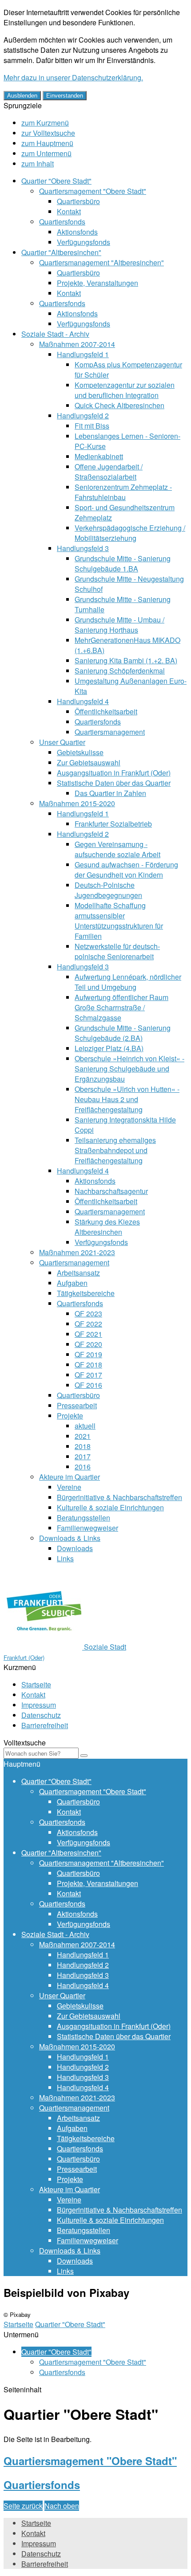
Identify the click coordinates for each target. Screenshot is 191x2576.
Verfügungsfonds (84, 242)
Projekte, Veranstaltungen (97, 283)
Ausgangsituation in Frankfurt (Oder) (114, 773)
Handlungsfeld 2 (83, 416)
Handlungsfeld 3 (83, 548)
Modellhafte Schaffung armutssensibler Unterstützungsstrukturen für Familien (119, 921)
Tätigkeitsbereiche (86, 1293)
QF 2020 (88, 1344)
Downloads (75, 1548)
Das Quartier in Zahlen (110, 793)
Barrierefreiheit (45, 1725)
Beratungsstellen (84, 1518)
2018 (83, 1446)
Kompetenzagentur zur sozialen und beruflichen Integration (125, 390)
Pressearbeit (77, 1405)
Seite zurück (23, 2506)
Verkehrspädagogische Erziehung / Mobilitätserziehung (130, 533)
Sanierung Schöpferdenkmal (120, 671)
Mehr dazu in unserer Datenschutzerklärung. (73, 77)
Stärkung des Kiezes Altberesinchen (107, 1227)
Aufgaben (72, 1283)
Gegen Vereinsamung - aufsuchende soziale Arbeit (117, 849)
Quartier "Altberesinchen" (61, 252)
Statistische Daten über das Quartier (114, 783)
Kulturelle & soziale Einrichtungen (110, 1507)
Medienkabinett (99, 456)
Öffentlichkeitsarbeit (106, 711)
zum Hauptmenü (47, 143)
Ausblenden (22, 96)
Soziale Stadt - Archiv (55, 334)
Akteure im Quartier (70, 1477)
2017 (83, 1456)
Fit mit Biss (92, 426)
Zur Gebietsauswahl (89, 762)
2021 (83, 1436)
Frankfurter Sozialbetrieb (113, 824)
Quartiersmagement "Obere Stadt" (93, 191)
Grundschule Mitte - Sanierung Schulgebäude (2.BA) (123, 1033)
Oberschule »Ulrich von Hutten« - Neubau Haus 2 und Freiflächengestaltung (127, 1099)
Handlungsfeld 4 (83, 701)
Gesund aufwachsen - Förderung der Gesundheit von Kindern (126, 870)
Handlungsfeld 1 (83, 354)
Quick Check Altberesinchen (119, 405)
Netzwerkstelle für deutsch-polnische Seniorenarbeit (117, 951)
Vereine (69, 1487)
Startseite (36, 1684)
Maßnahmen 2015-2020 (77, 803)
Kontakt (69, 211)
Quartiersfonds (62, 222)
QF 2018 (88, 1365)
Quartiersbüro (78, 201)
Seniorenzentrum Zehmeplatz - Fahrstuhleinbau (123, 492)
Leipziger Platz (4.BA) (109, 1048)
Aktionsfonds (77, 232)
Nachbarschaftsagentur (111, 1191)
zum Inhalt (38, 163)
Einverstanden (65, 96)
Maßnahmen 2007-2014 (77, 344)
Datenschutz (41, 1715)
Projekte (70, 1416)
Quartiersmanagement (110, 732)
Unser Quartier (62, 742)
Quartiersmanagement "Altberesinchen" (101, 262)
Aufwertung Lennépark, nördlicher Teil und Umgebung (128, 982)
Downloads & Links (70, 1538)
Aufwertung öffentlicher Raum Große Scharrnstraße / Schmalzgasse (121, 1007)
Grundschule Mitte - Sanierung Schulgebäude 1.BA (123, 563)
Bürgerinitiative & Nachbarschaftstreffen (119, 1497)
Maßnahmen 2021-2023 (77, 1252)
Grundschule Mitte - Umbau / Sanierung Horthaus (119, 625)
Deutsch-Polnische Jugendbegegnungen (108, 890)
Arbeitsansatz (78, 1273)
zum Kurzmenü (45, 123)
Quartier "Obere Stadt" (56, 181)
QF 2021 (88, 1334)
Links (65, 1558)
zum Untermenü (46, 153)
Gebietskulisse (80, 752)
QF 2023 (88, 1314)
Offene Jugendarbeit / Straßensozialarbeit (109, 472)
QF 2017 (88, 1375)
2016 (83, 1467)
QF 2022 (88, 1324)
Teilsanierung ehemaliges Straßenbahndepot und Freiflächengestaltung (115, 1150)
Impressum (39, 1705)
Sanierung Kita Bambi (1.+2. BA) (126, 660)
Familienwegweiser (88, 1528)
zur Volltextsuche (48, 133)
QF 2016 (88, 1385)
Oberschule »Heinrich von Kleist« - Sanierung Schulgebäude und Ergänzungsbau (129, 1069)
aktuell (85, 1426)
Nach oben (62, 2506)
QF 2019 (88, 1354)
